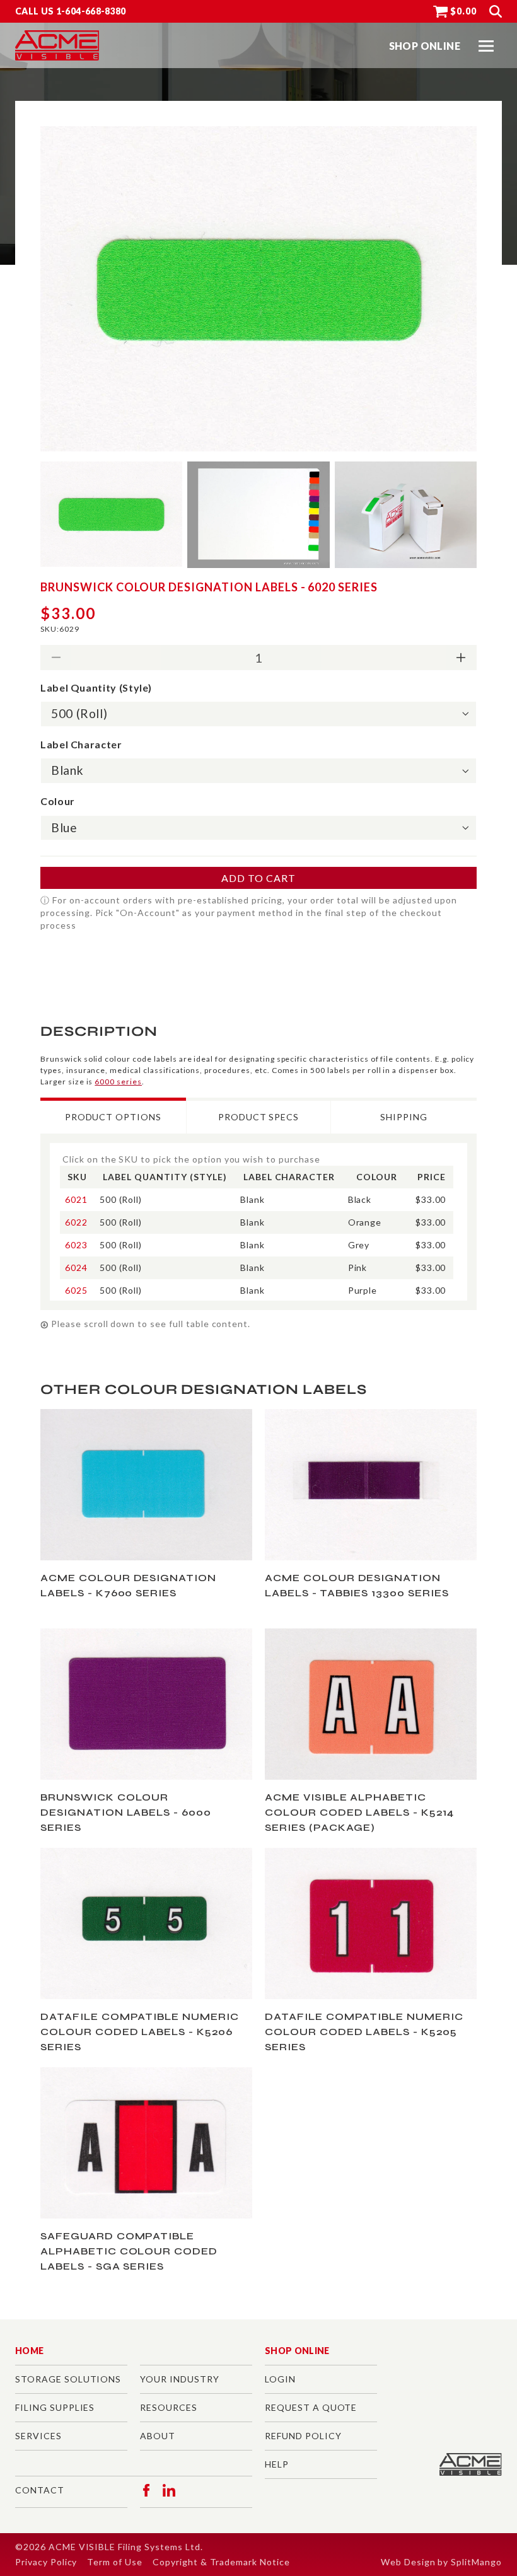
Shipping (404, 1117)
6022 (76, 1222)
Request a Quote (311, 2407)
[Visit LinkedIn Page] (169, 2490)
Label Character (81, 744)
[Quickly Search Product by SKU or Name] (496, 11)
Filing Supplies (55, 2407)
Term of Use (115, 2562)
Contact (40, 2490)
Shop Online (297, 2351)
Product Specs (258, 1117)
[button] (486, 46)
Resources (169, 2407)
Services (38, 2436)
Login (280, 2379)
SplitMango (476, 2562)
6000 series (118, 1082)
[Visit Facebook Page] (146, 2490)
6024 (76, 1268)
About (158, 2436)
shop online (425, 46)
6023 (76, 1245)
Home (29, 2351)
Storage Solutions (68, 2379)
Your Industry (179, 2379)
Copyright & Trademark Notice (221, 2562)
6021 (76, 1199)
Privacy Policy (46, 2562)
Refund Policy (303, 2436)
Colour (58, 801)
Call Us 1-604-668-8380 (71, 11)
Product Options (113, 1117)
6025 (76, 1290)
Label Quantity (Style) (96, 688)
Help (277, 2464)
